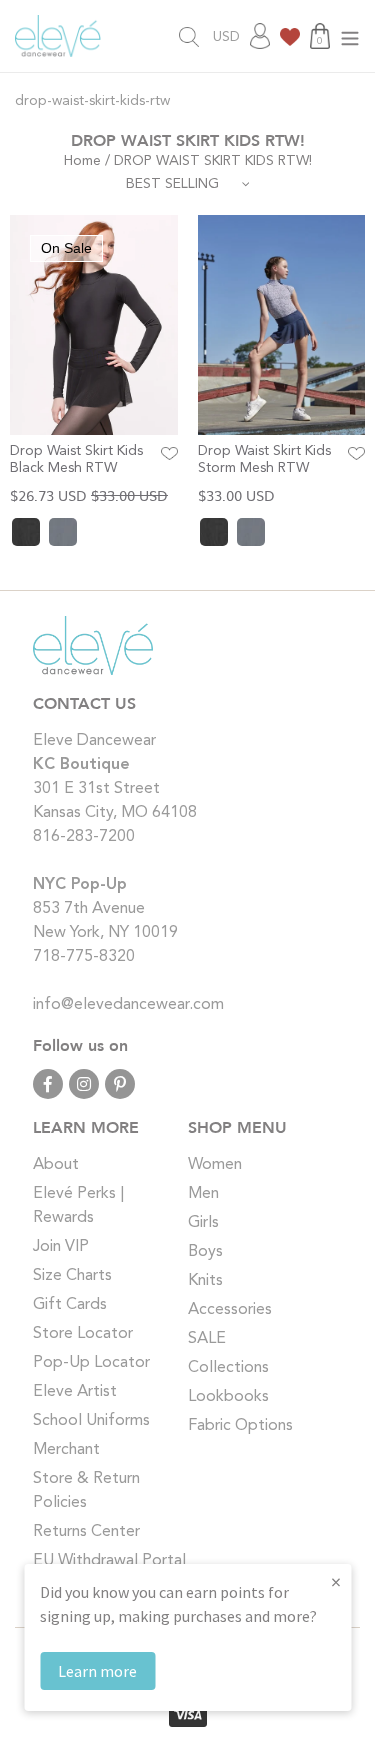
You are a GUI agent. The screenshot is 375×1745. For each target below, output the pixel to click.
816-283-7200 (84, 837)
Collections (228, 1368)
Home (82, 161)
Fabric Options (240, 1426)
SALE (207, 1339)
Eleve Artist (75, 1392)
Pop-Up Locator (91, 1363)
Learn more (97, 1671)
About (56, 1165)
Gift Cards (70, 1305)
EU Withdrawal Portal (109, 1561)
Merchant (66, 1450)
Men (203, 1194)
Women (215, 1165)
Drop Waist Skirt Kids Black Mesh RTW (76, 459)
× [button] (336, 1581)
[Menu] (350, 36)
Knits (205, 1281)
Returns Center (86, 1532)
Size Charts (72, 1276)
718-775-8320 (84, 957)
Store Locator (83, 1334)
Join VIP (61, 1247)
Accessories (230, 1310)
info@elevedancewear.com (128, 1005)
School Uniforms (91, 1421)
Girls (203, 1223)
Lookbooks (228, 1397)
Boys (205, 1252)
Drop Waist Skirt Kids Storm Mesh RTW (264, 459)
